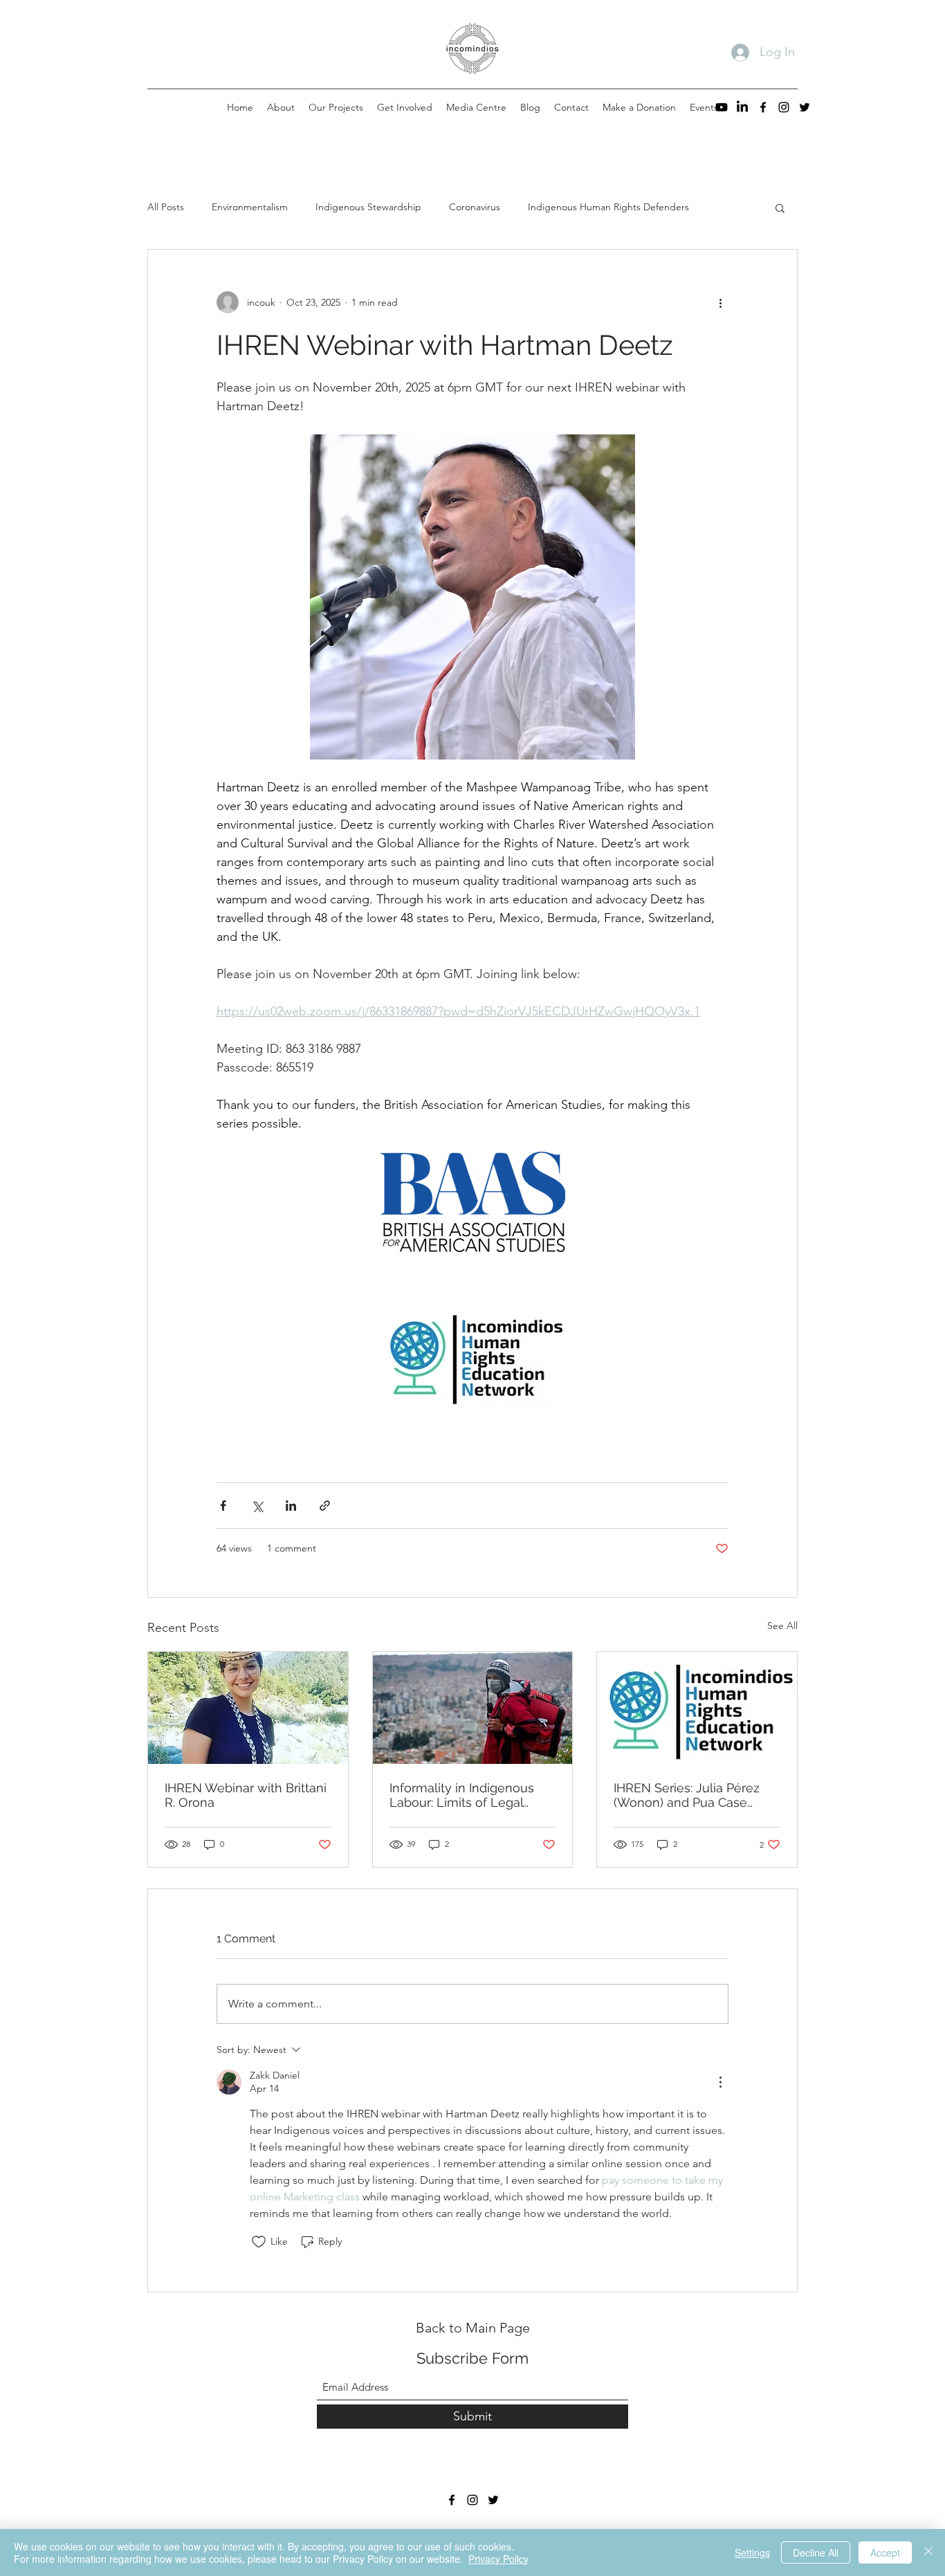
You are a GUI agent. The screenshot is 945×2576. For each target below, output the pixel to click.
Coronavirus (475, 207)
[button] (780, 208)
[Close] (928, 2552)
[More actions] (720, 302)
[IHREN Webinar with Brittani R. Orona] (248, 1708)
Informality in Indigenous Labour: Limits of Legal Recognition (462, 1795)
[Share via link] (325, 1506)
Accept (885, 2552)
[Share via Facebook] (223, 1506)
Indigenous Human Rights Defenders (608, 207)
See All (782, 1626)
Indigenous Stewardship (368, 207)
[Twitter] (805, 107)
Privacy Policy (498, 2559)
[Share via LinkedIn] (291, 1506)
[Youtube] (722, 107)
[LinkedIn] (742, 107)
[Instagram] (784, 107)
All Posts (166, 207)
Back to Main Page (473, 2328)
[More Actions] (720, 2082)
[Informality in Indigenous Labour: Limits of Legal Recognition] (473, 1708)
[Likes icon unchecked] (259, 2242)
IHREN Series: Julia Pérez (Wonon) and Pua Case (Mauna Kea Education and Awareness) (692, 1795)
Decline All (816, 2552)
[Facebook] (763, 107)
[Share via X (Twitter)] (257, 1506)
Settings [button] (752, 2552)
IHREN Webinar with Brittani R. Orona (246, 1795)
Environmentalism (250, 207)
